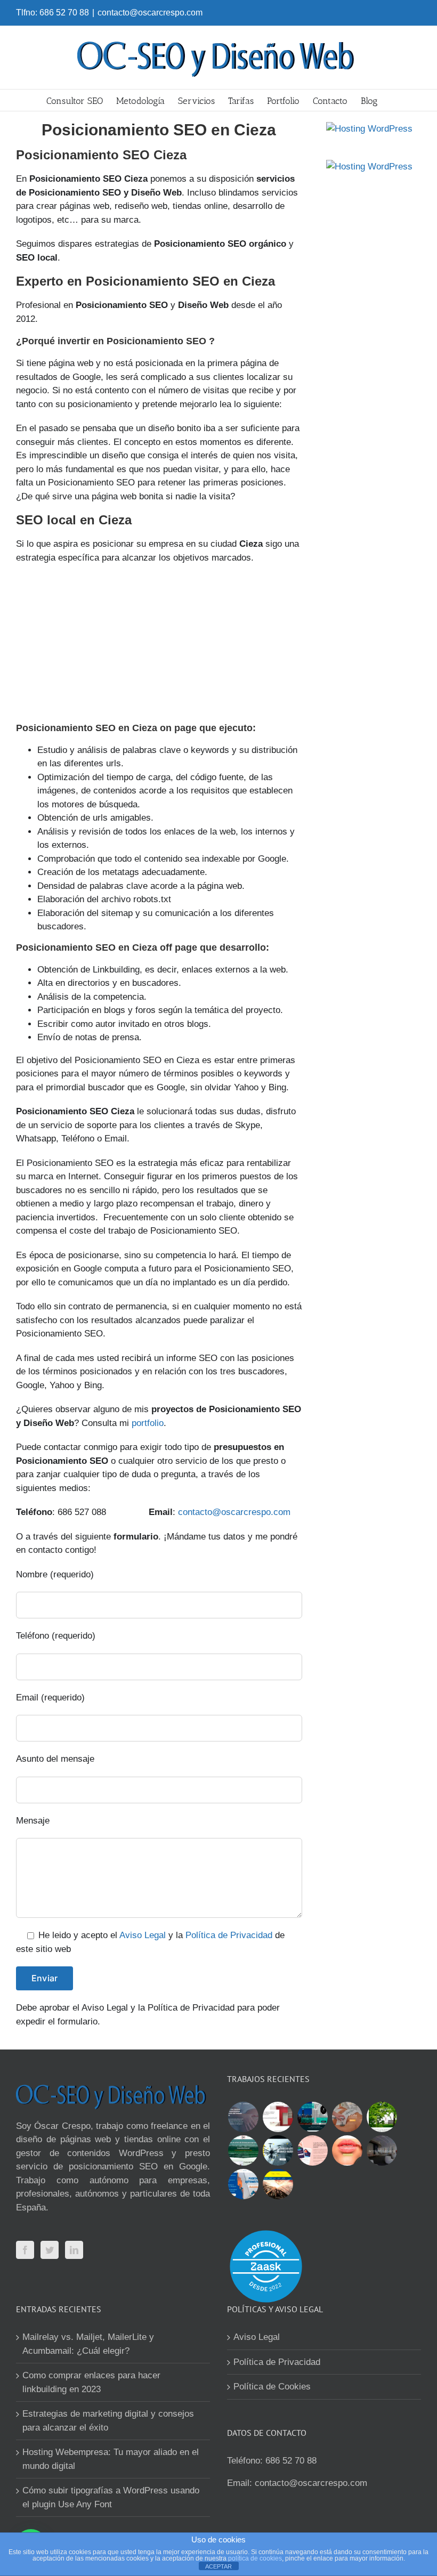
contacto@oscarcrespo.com (150, 13)
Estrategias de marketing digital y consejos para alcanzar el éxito (108, 2421)
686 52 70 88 (291, 2461)
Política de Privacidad (229, 1935)
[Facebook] (25, 2250)
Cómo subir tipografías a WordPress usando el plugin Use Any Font (111, 2497)
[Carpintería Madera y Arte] (278, 2117)
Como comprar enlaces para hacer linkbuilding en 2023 (91, 2382)
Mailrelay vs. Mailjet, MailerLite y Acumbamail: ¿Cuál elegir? (88, 2344)
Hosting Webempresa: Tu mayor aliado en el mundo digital (111, 2459)
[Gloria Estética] (347, 2117)
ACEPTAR (218, 2566)
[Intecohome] (382, 2150)
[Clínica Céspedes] (347, 2150)
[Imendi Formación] (243, 2150)
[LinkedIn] (74, 2250)
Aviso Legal (143, 1935)
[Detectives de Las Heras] (312, 2117)
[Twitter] (50, 2250)
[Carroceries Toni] (278, 2184)
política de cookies (255, 2558)
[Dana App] (312, 2150)
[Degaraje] (243, 2184)
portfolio (148, 1423)
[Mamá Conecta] (243, 2117)
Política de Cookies (272, 2387)
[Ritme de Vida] (382, 2117)
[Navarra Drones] (278, 2150)
